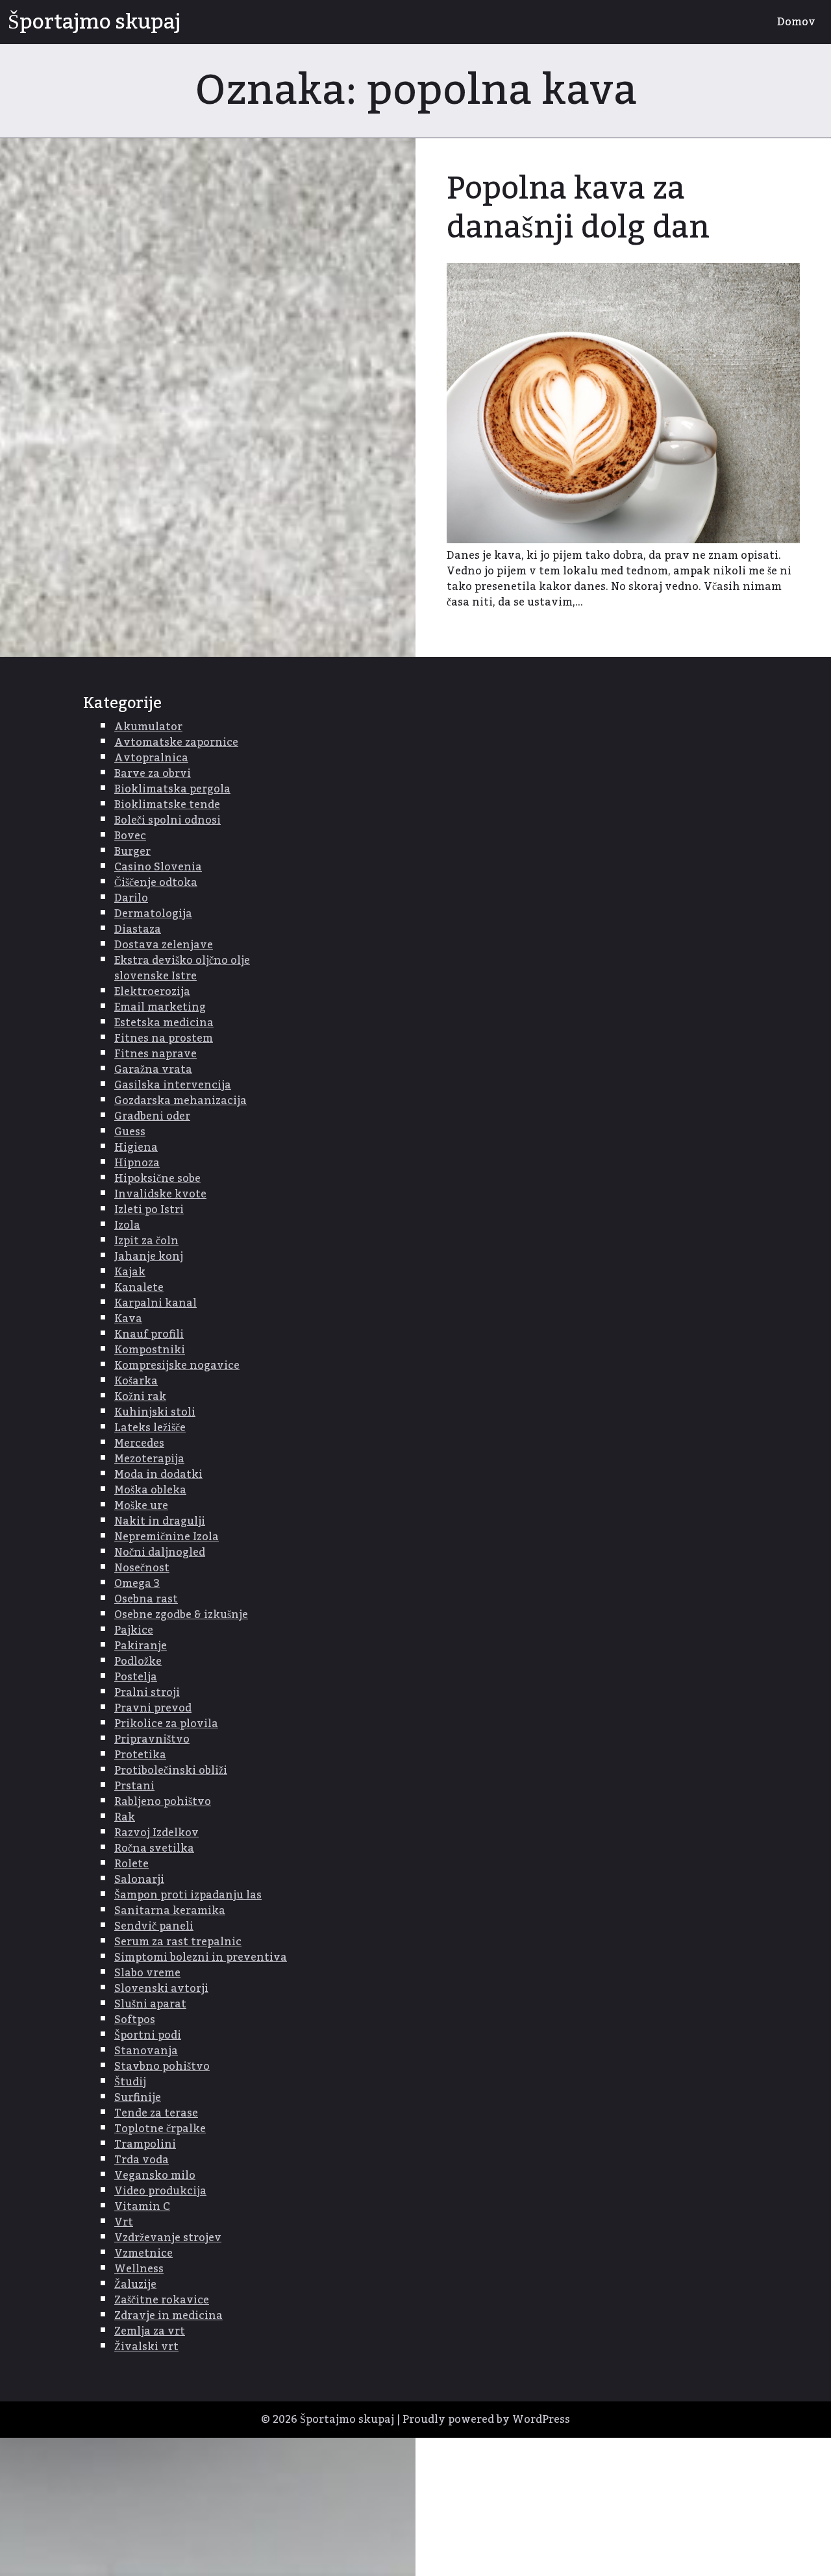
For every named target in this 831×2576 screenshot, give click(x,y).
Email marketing (160, 1007)
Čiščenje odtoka (156, 883)
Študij (130, 2082)
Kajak (130, 1272)
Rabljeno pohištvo (163, 1802)
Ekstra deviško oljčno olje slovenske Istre (182, 968)
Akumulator (148, 727)
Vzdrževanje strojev (168, 2238)
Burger (132, 852)
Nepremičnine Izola (167, 1537)
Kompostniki (150, 1350)
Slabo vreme (147, 1973)
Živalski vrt (146, 2347)
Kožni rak (140, 1397)
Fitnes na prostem (164, 1038)
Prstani (134, 1786)
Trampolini (145, 2144)
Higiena (136, 1147)
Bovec (130, 836)
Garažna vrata (153, 1070)
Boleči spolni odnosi (167, 820)
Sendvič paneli (154, 1926)
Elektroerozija (152, 992)
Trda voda (142, 2160)
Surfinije (138, 2098)
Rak (125, 1817)
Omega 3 (137, 1584)
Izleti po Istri (149, 1210)
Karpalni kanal (155, 1303)
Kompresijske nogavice (177, 1366)
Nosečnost (142, 1568)
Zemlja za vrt (150, 2331)
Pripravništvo (152, 1739)
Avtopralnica (151, 758)
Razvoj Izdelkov (156, 1833)
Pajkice (134, 1630)
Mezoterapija (149, 1459)
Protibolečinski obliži (171, 1771)
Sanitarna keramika (170, 1911)
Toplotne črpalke (160, 2129)
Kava (128, 1319)
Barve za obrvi (153, 774)
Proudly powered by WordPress (486, 2420)
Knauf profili (149, 1334)
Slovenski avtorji (161, 1989)
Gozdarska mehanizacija (180, 1101)
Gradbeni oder (152, 1116)
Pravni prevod (153, 1708)
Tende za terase (156, 2113)
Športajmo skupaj (94, 22)
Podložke (138, 1662)
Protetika (140, 1755)
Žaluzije (135, 2285)
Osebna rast (146, 1599)
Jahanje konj (149, 1257)
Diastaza (138, 929)
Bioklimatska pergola (172, 789)
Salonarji (139, 1880)
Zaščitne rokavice (162, 2300)
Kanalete (139, 1288)
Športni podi (148, 2035)
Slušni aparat (150, 2004)
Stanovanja (146, 2051)
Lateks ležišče (150, 1428)
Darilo (131, 898)
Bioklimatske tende (167, 805)
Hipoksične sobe (157, 1179)
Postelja (136, 1677)
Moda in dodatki (158, 1475)
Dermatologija (153, 914)
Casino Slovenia (158, 867)
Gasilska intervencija (173, 1085)
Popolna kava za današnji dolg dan (578, 208)
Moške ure (141, 1506)
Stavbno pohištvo (162, 2067)
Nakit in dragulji (160, 1521)
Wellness (139, 2269)
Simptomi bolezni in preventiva (201, 1957)
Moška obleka (150, 1490)
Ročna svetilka (154, 1848)
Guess (130, 1132)
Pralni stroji (147, 1693)
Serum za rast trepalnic (178, 1942)
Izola (127, 1225)
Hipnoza (137, 1163)
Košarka (136, 1381)
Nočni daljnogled (160, 1552)
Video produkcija (160, 2191)
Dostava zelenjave (164, 945)
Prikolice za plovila (166, 1724)
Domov (796, 22)
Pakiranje (141, 1646)
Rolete (131, 1864)
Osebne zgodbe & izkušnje (181, 1615)
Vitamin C (142, 2207)
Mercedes (139, 1443)
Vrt (124, 2222)
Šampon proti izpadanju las (188, 1895)
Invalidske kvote (160, 1194)
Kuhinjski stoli (155, 1412)
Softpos (135, 2020)
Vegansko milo (155, 2176)
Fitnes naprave (155, 1054)
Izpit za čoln (146, 1241)
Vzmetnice (143, 2253)
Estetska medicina (164, 1023)
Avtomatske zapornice (176, 742)
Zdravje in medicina (168, 2316)
